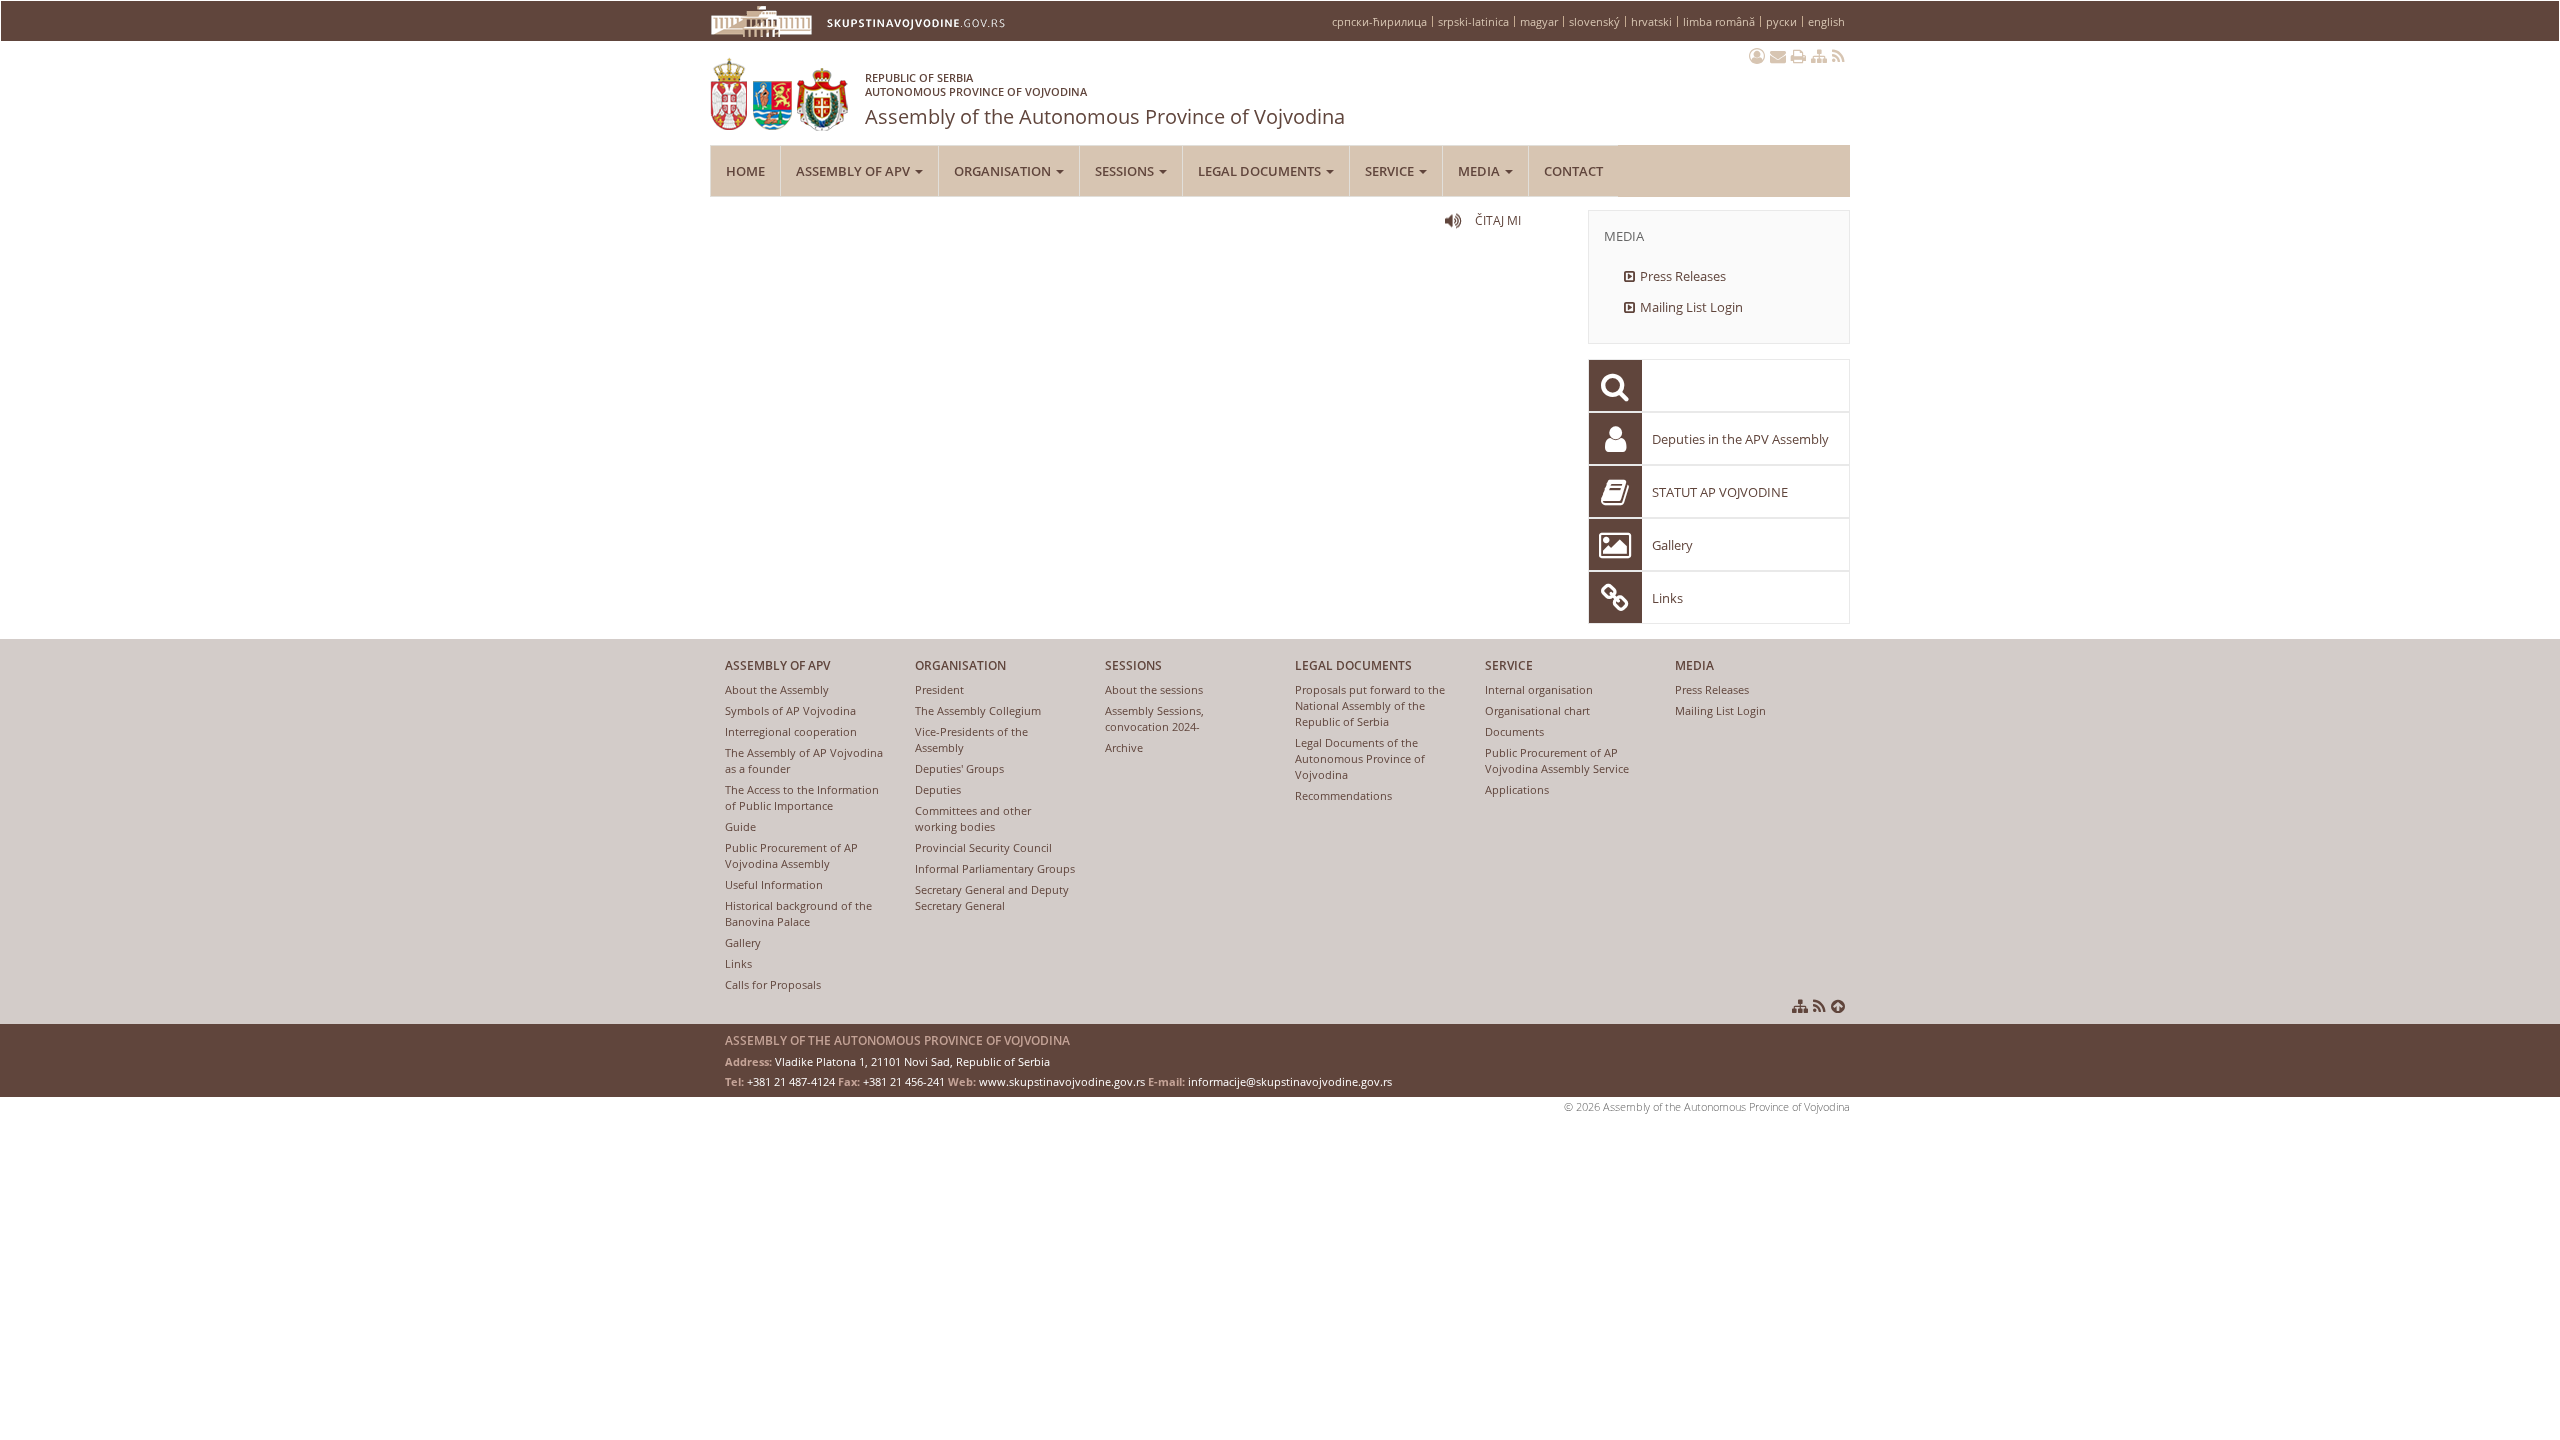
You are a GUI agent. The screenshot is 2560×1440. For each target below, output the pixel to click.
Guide (740, 826)
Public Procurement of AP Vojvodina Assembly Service (1557, 760)
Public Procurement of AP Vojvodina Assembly (791, 855)
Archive (1124, 747)
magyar (1539, 21)
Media (1480, 171)
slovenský (1594, 21)
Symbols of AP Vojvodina (790, 710)
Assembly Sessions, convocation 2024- (1154, 718)
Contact (1573, 171)
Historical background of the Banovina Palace (798, 913)
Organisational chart (1537, 710)
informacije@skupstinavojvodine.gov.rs (1290, 1081)
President (939, 689)
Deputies (938, 789)
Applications (1517, 789)
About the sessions (1154, 689)
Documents (1514, 731)
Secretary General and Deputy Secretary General (992, 897)
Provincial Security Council (983, 847)
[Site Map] (1819, 56)
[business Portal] (1757, 56)
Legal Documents (1261, 171)
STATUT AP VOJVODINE (1720, 492)
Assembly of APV (854, 171)
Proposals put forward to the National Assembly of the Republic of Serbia (1370, 705)
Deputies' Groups (959, 768)
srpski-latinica (1473, 21)
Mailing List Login (1691, 307)
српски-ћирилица (1379, 21)
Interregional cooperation (791, 731)
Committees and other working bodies (973, 818)
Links (1667, 598)
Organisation (1004, 171)
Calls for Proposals (773, 984)
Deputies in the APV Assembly (1740, 439)
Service (1391, 171)
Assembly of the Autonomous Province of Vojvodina (1105, 100)
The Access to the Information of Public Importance (802, 797)
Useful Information (774, 884)
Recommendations (1343, 795)
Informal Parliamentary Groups (995, 868)
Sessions (1126, 171)
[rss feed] (1838, 56)
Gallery (1672, 545)
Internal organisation (1539, 689)
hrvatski (1651, 21)
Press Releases (1683, 276)
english (1826, 21)
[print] (1798, 56)
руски (1781, 21)
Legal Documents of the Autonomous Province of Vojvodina (1360, 758)
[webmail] (1778, 56)
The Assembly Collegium (978, 710)
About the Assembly (777, 689)
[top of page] (1838, 1006)
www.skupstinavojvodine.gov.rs (1062, 1081)
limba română (1719, 21)
